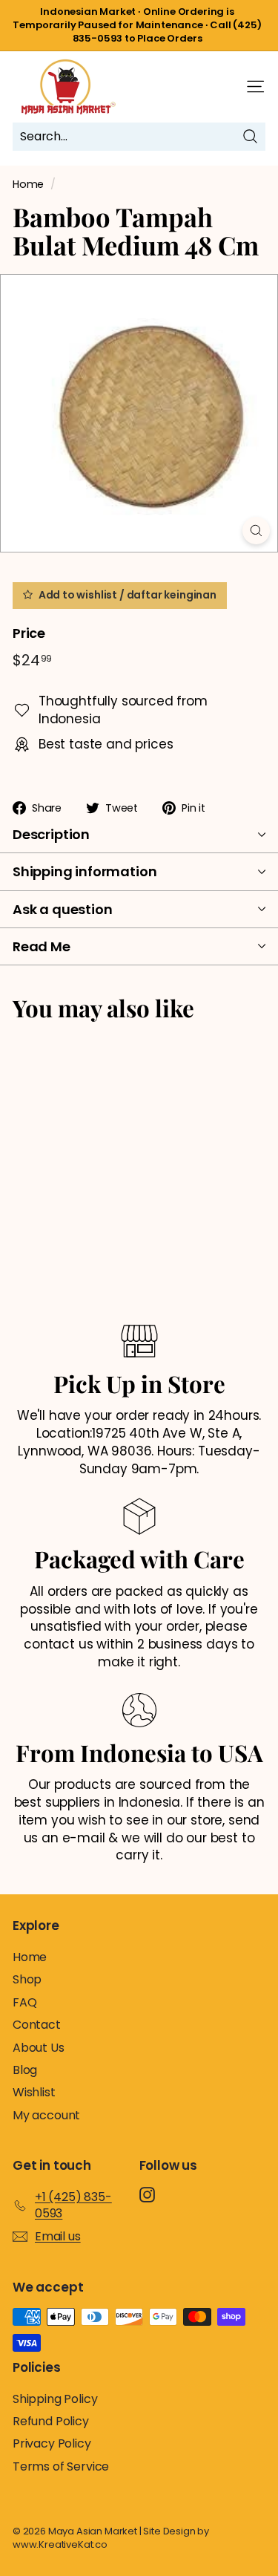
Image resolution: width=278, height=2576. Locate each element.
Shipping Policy (55, 2399)
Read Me (42, 946)
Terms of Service (61, 2466)
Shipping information (85, 871)
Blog (25, 2070)
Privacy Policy (52, 2443)
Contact (37, 2025)
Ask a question (62, 909)
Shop (27, 1979)
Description (51, 834)
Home (28, 184)
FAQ (25, 2002)
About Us (39, 2048)
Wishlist (34, 2092)
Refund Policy (51, 2421)
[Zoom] (256, 531)
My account (46, 2115)
